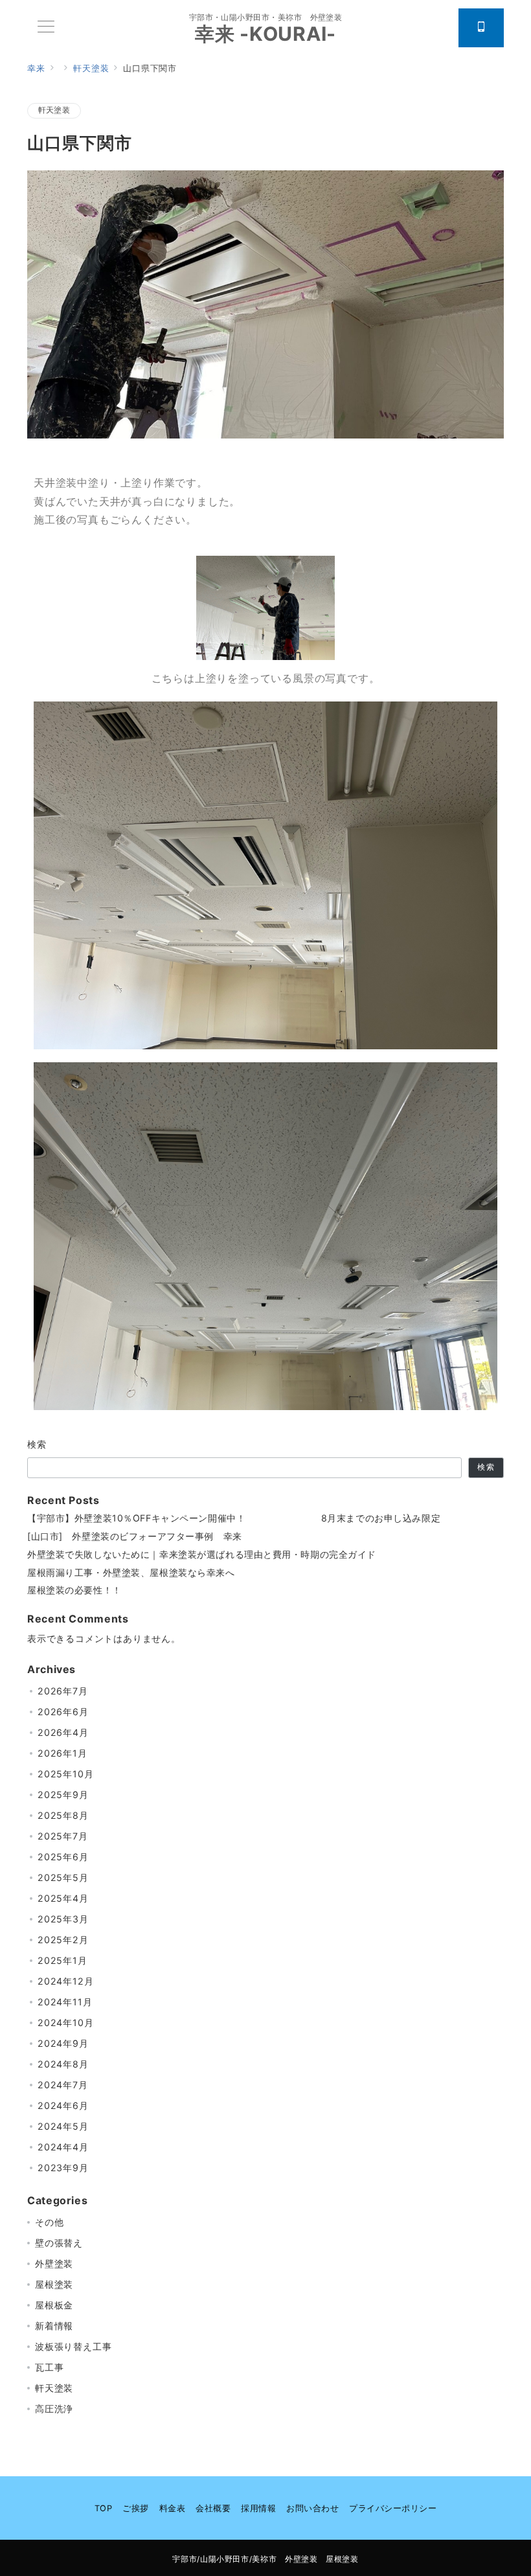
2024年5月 (63, 2126)
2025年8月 (63, 1815)
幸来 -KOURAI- (265, 34)
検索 (37, 1444)
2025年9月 (63, 1795)
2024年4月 (63, 2147)
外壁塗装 (54, 2263)
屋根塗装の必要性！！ (74, 1590)
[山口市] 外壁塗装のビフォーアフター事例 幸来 (135, 1536)
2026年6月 (63, 1712)
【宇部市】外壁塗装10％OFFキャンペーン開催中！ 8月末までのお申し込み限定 (234, 1518)
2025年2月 (63, 1940)
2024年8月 (63, 2064)
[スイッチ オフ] (481, 28)
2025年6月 (63, 1857)
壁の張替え (59, 2243)
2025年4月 (63, 1898)
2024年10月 (65, 2023)
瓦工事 (49, 2367)
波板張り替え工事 (73, 2346)
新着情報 (54, 2326)
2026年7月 (63, 1691)
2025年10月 (65, 1774)
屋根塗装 (54, 2284)
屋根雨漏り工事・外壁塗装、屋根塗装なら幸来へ (131, 1572)
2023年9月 (63, 2168)
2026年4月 (63, 1732)
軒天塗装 (54, 110)
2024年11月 (65, 2002)
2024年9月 (63, 2043)
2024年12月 (65, 1981)
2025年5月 (63, 1877)
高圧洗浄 (54, 2409)
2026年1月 (62, 1753)
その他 (49, 2222)
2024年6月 (63, 2105)
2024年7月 (63, 2085)
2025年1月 (62, 1960)
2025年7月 (63, 1836)
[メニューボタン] (46, 28)
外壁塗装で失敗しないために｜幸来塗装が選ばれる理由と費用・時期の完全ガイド (202, 1554)
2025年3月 (63, 1919)
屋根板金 (54, 2305)
